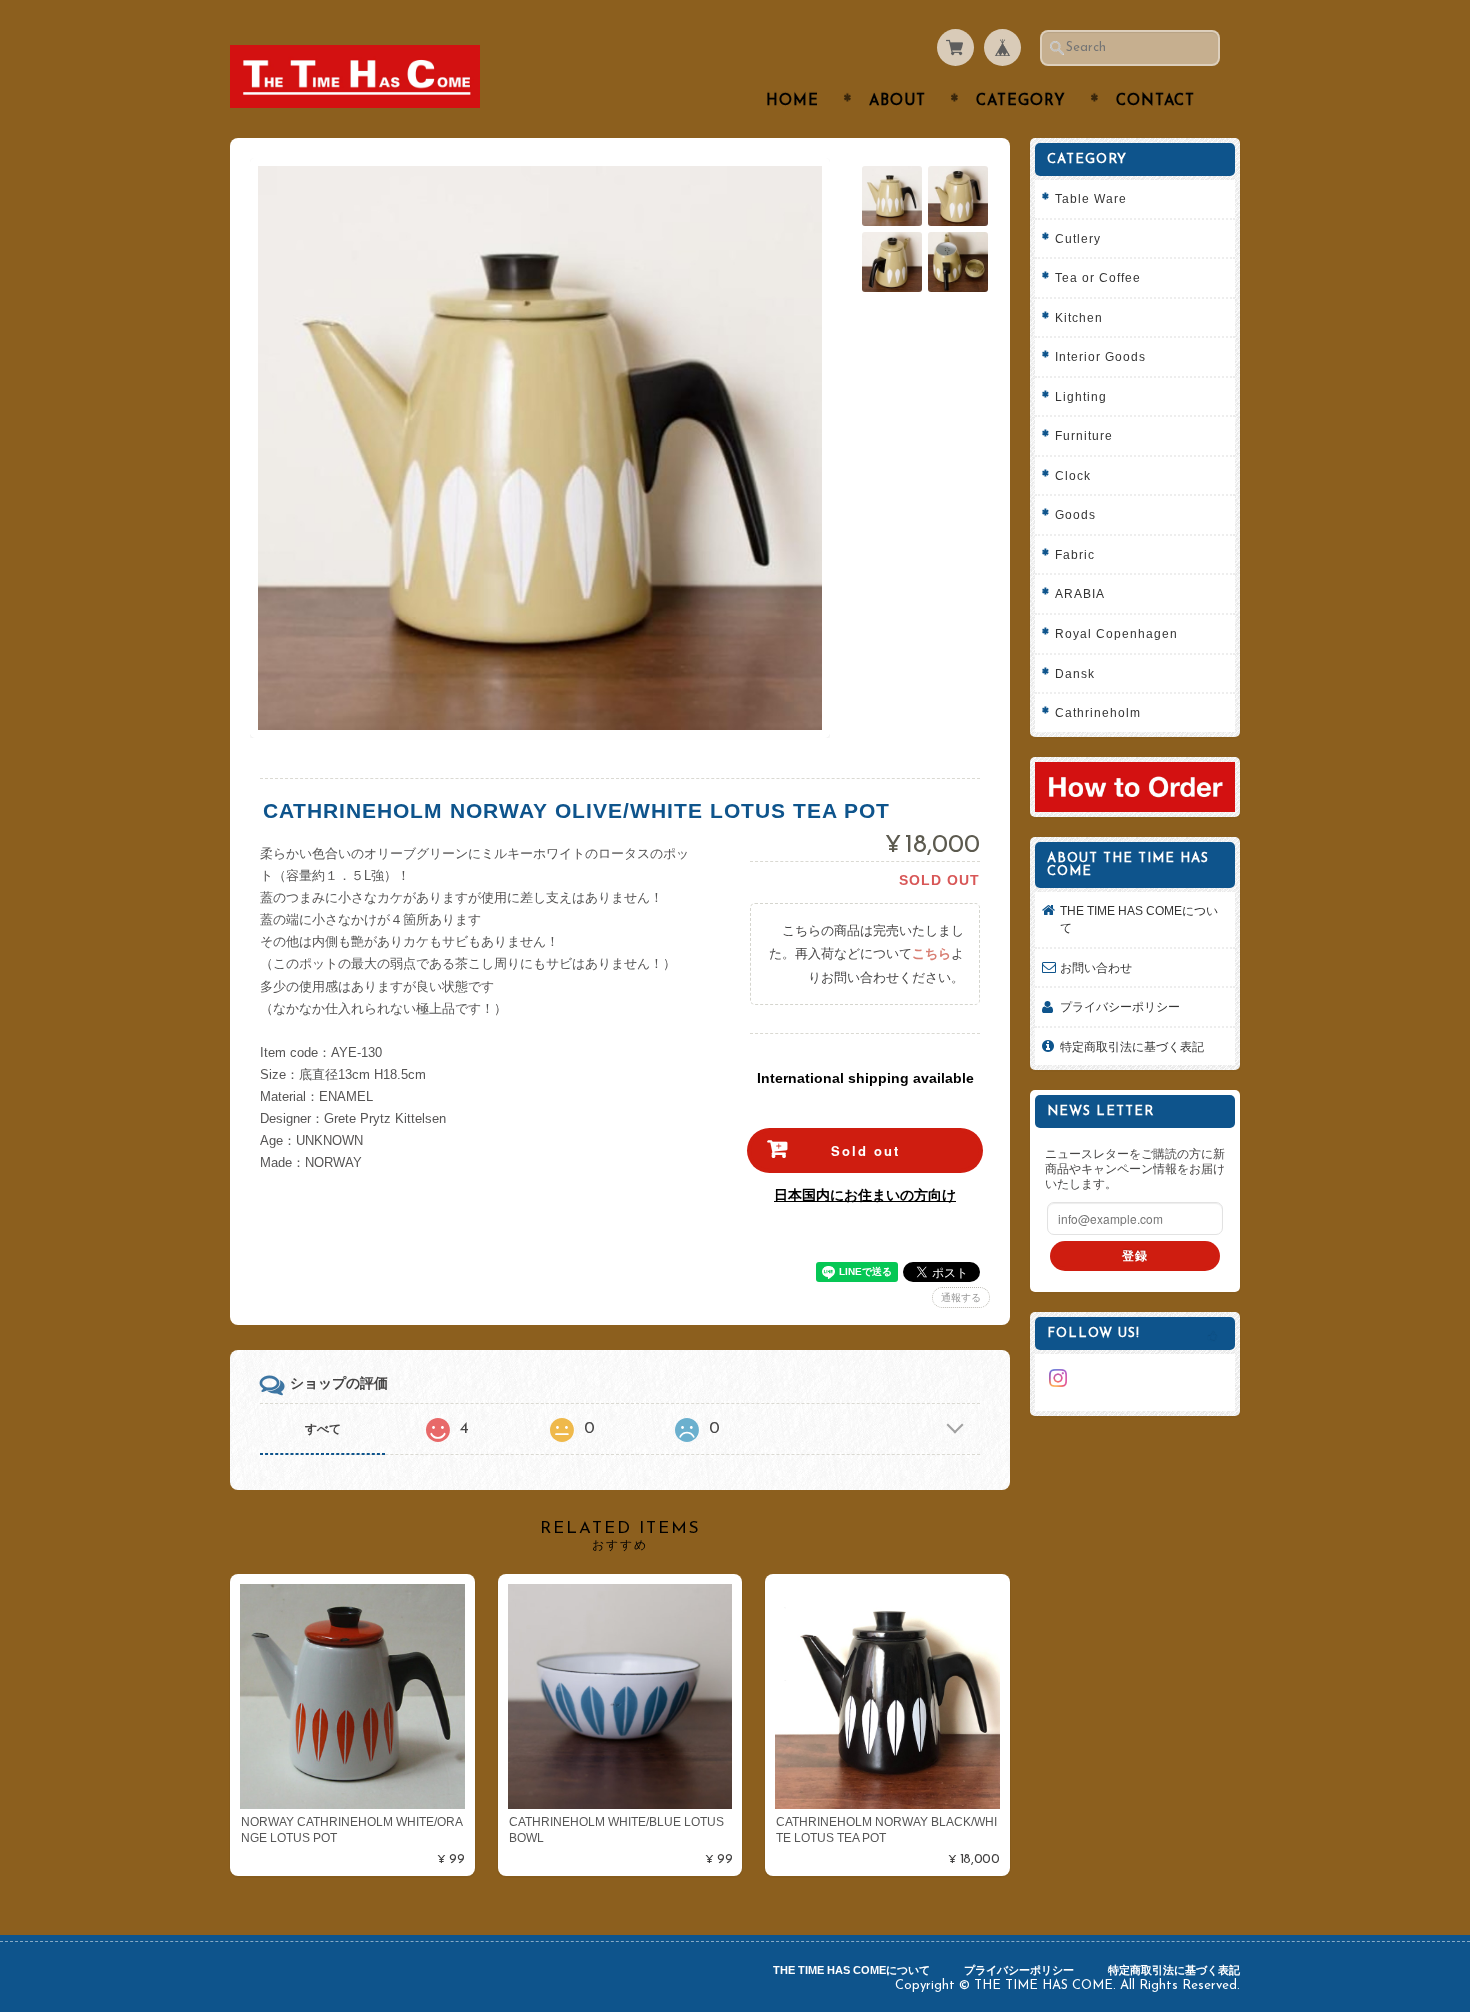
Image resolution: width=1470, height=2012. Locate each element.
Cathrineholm (1098, 712)
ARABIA (1080, 593)
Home (792, 101)
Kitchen (1079, 317)
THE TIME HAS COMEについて (1139, 919)
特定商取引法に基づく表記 (1132, 1046)
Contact (1155, 101)
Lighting (1081, 396)
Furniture (1084, 435)
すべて (323, 1429)
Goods (1075, 514)
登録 (1135, 1255)
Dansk (1075, 673)
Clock (1073, 475)
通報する (961, 1297)
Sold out (865, 1150)
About (897, 101)
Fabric (1075, 554)
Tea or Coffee (1098, 277)
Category (1021, 101)
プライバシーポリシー (1120, 1006)
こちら (931, 953)
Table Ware (1091, 198)
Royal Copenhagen (1116, 633)
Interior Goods (1100, 356)
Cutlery (1078, 238)
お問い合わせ (1096, 967)
